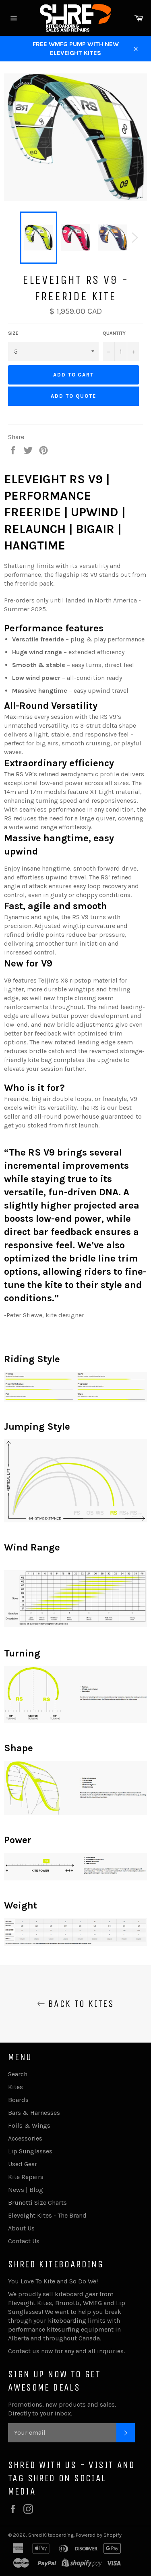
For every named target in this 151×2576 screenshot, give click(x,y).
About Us (21, 2228)
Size (13, 333)
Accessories (25, 2138)
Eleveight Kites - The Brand (47, 2215)
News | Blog (26, 2190)
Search (18, 2074)
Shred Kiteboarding (51, 2535)
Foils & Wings (29, 2125)
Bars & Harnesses (34, 2113)
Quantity (114, 333)
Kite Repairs (26, 2177)
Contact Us (24, 2241)
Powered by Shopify (99, 2535)
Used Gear (23, 2164)
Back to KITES (80, 2004)
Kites (16, 2087)
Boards (18, 2100)
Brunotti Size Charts (37, 2203)
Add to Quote (73, 396)
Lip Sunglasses (30, 2151)
